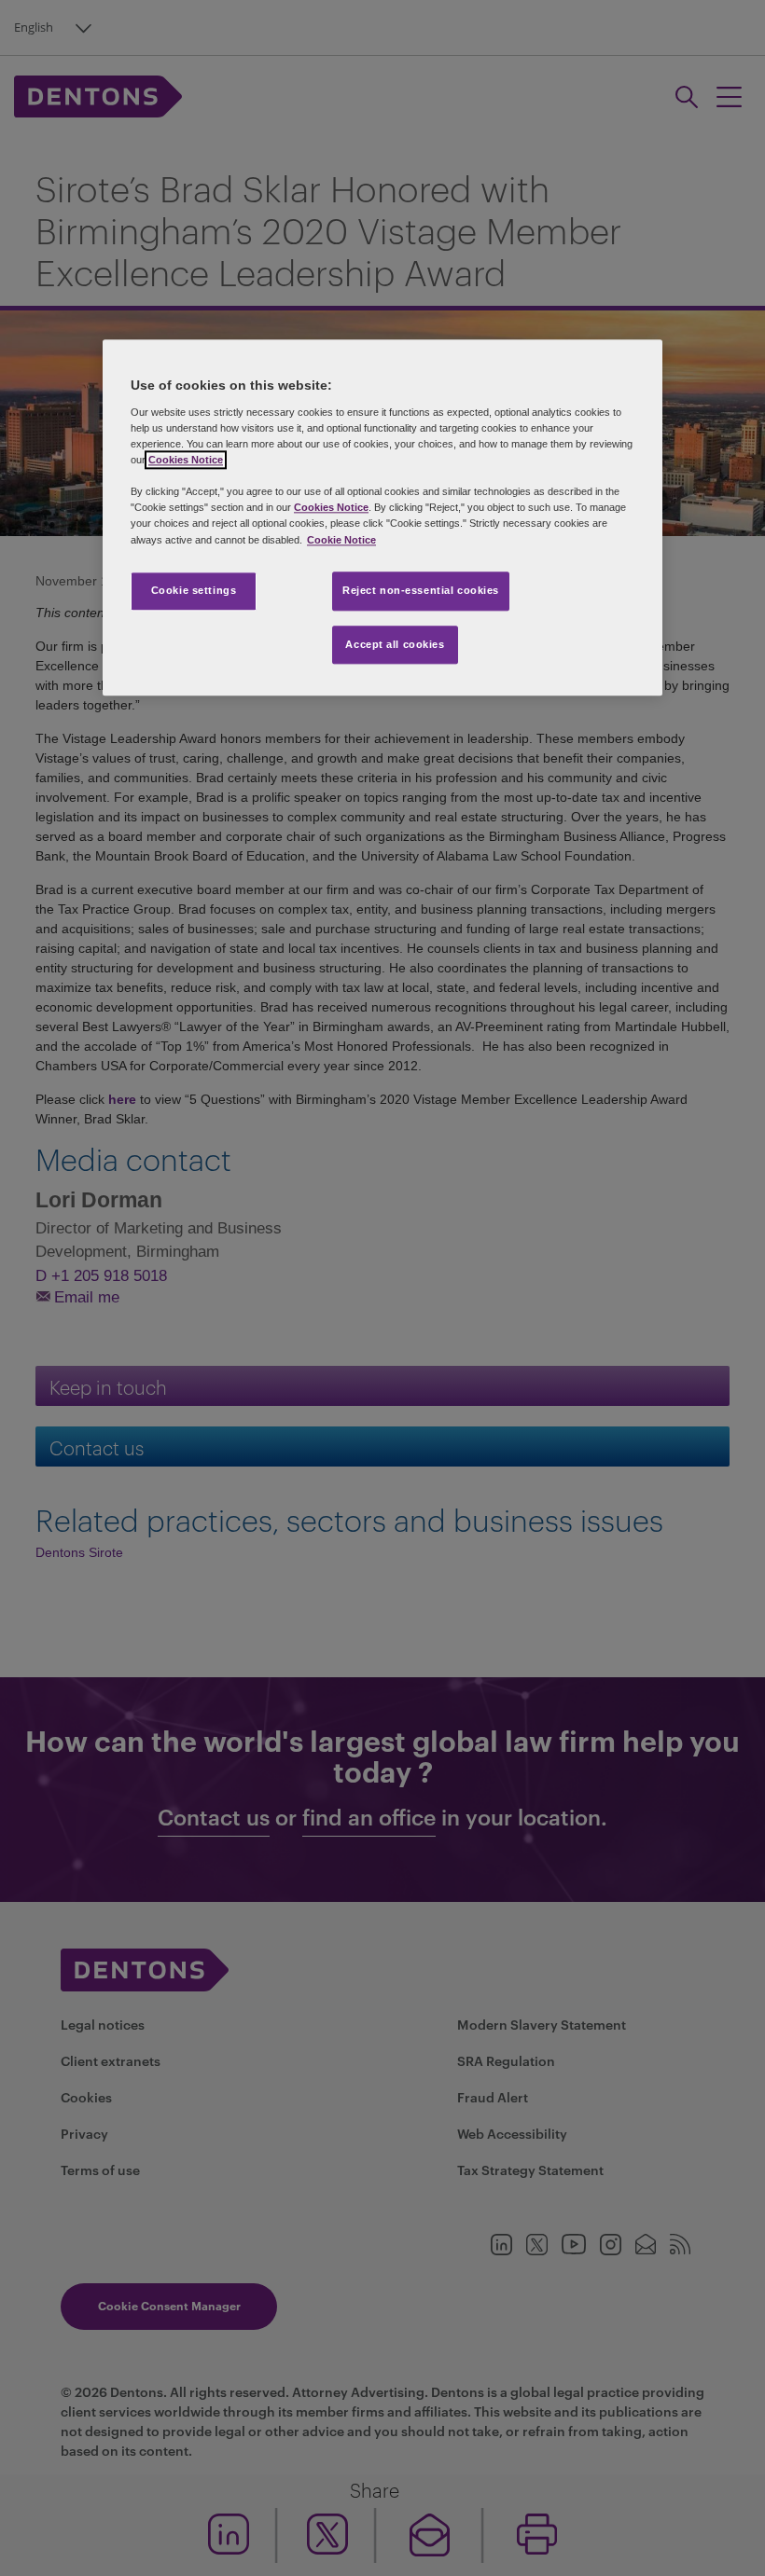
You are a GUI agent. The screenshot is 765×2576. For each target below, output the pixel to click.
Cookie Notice (341, 540)
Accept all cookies (395, 644)
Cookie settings (194, 590)
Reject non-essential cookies (421, 590)
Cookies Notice (186, 461)
